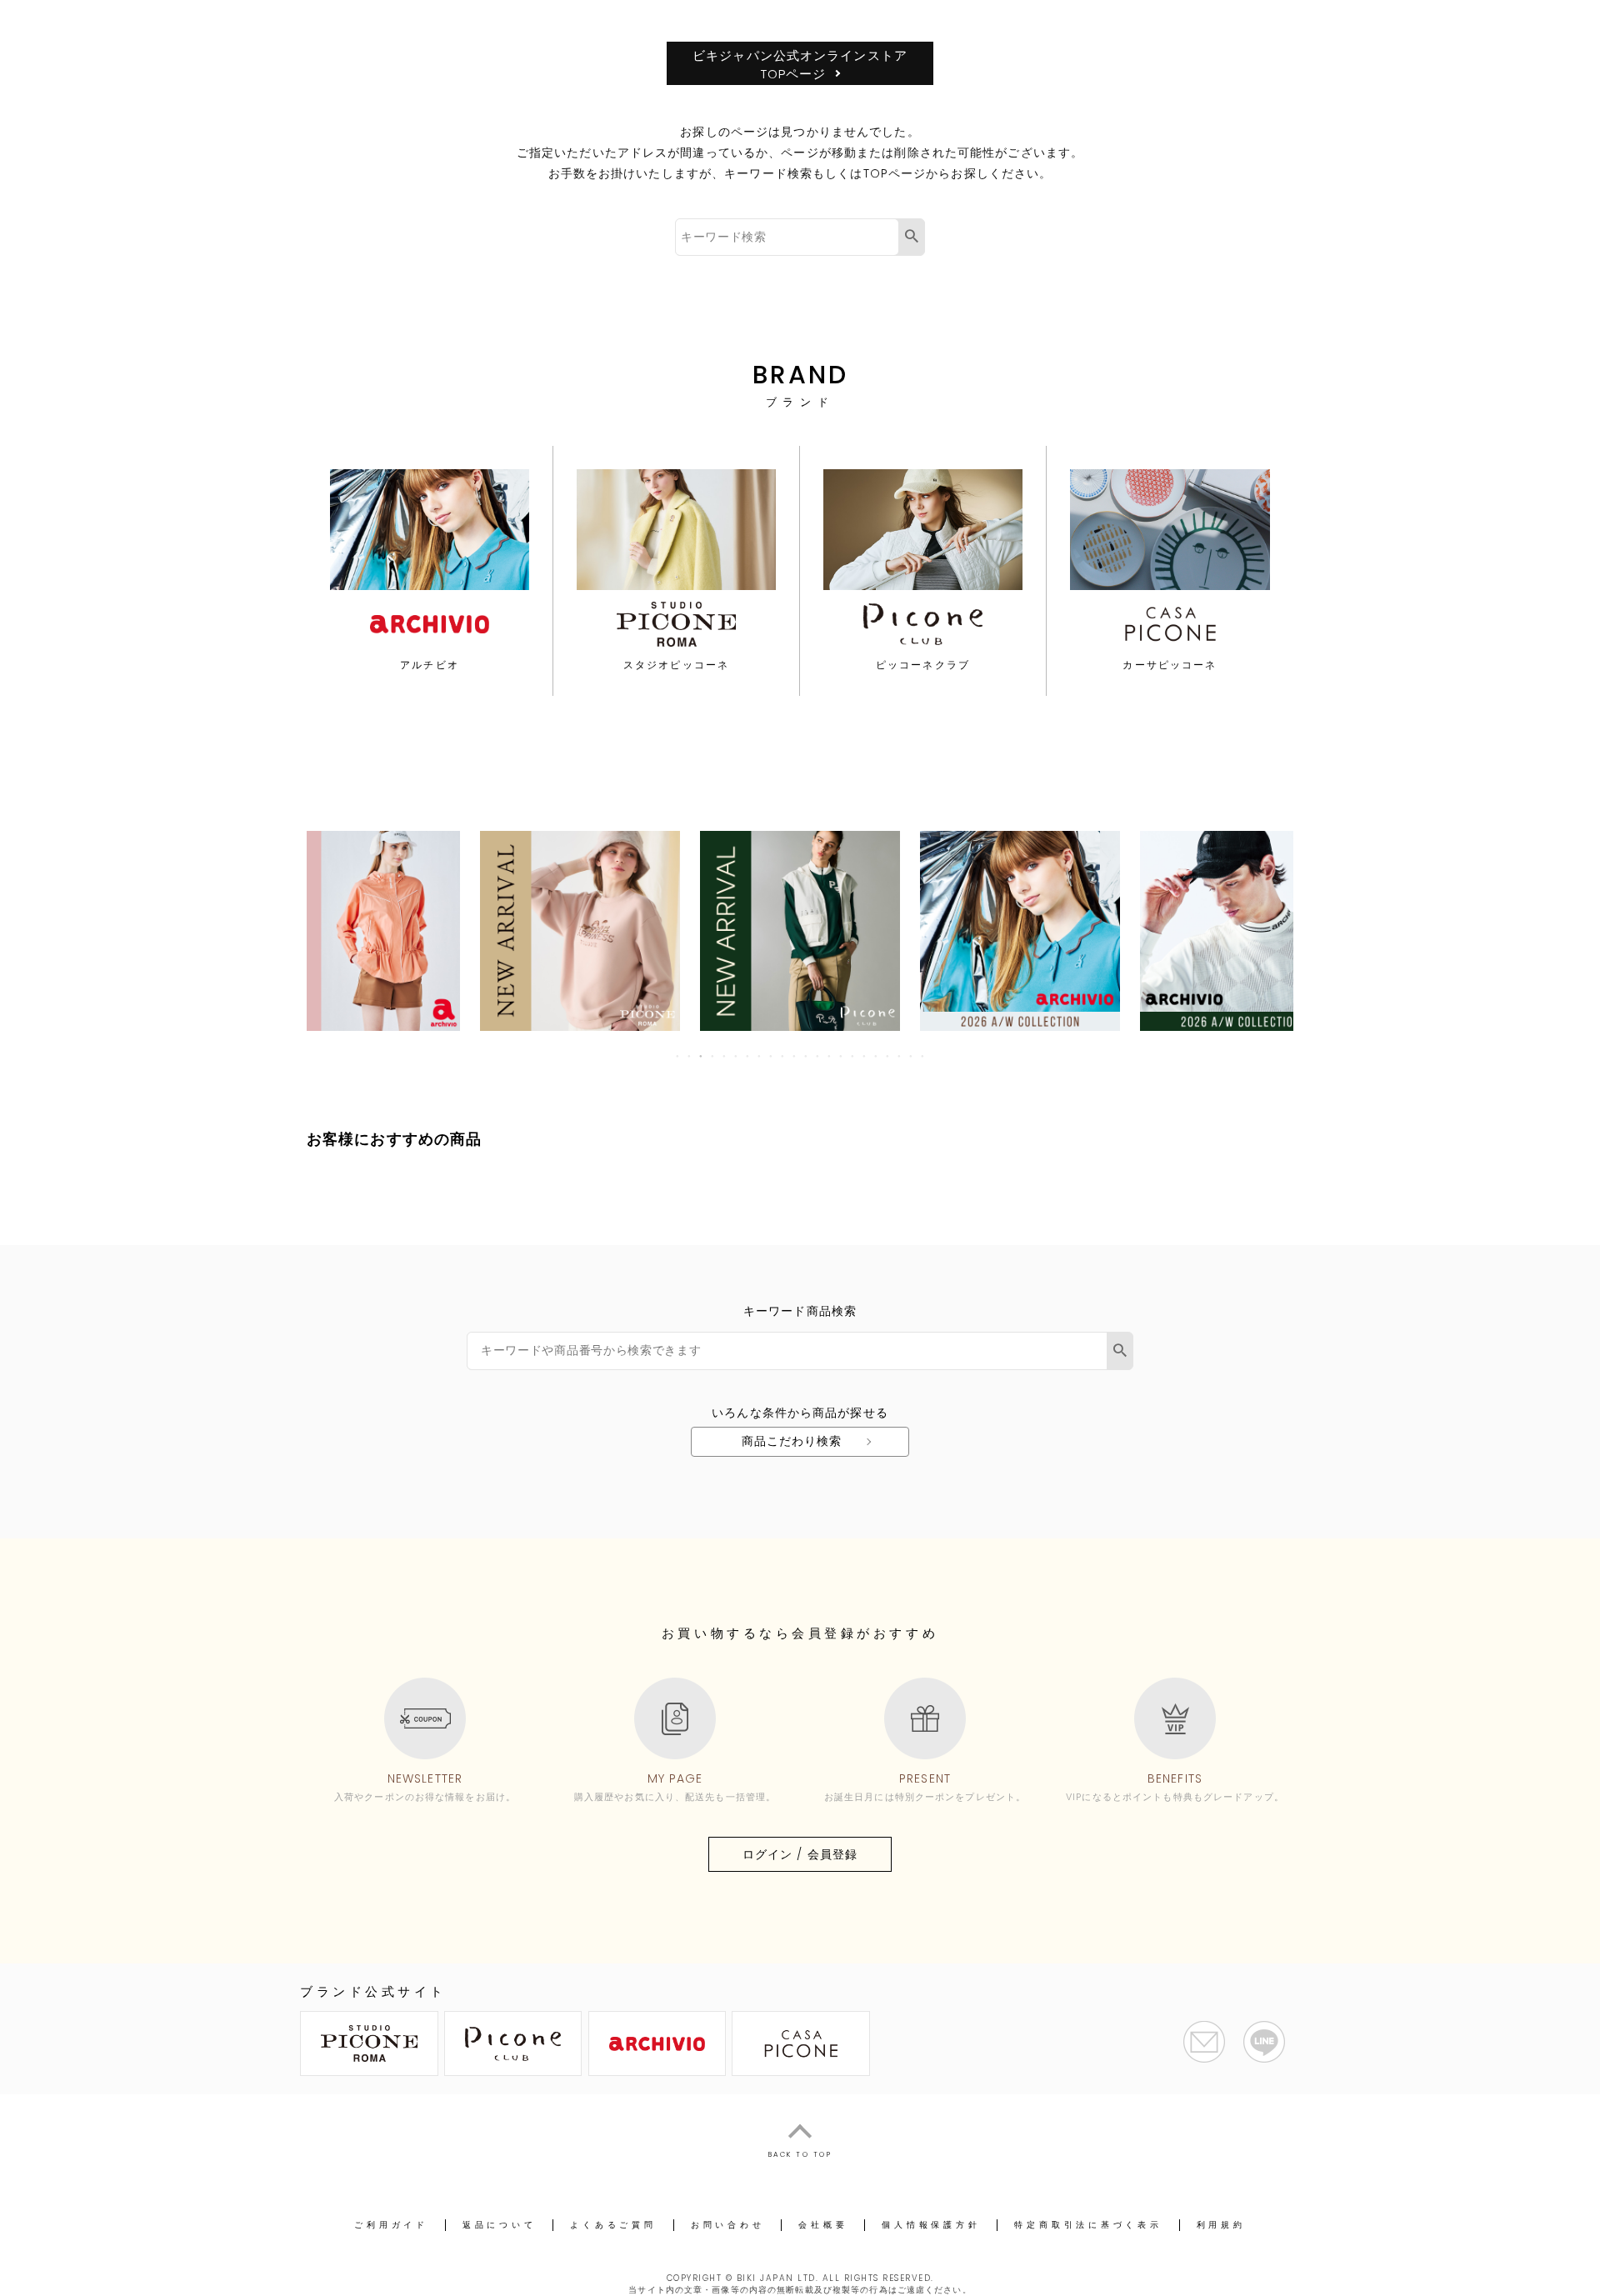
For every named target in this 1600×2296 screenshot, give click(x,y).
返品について (500, 2225)
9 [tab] (772, 1056)
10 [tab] (783, 1056)
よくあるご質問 (613, 2225)
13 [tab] (818, 1056)
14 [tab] (830, 1056)
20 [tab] (900, 1056)
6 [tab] (737, 1056)
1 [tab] (678, 1056)
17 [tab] (865, 1056)
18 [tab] (877, 1056)
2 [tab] (690, 1056)
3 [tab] (702, 1056)
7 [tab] (748, 1056)
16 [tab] (853, 1056)
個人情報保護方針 (931, 2225)
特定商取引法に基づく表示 (1088, 2225)
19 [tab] (888, 1056)
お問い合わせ (728, 2225)
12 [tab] (807, 1056)
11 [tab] (795, 1056)
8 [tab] (760, 1056)
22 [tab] (923, 1056)
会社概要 (823, 2225)
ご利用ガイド (391, 2225)
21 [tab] (912, 1056)
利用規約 (1221, 2225)
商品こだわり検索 (792, 1441)
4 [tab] (713, 1056)
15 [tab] (842, 1056)
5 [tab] (725, 1056)
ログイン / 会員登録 (800, 1854)
